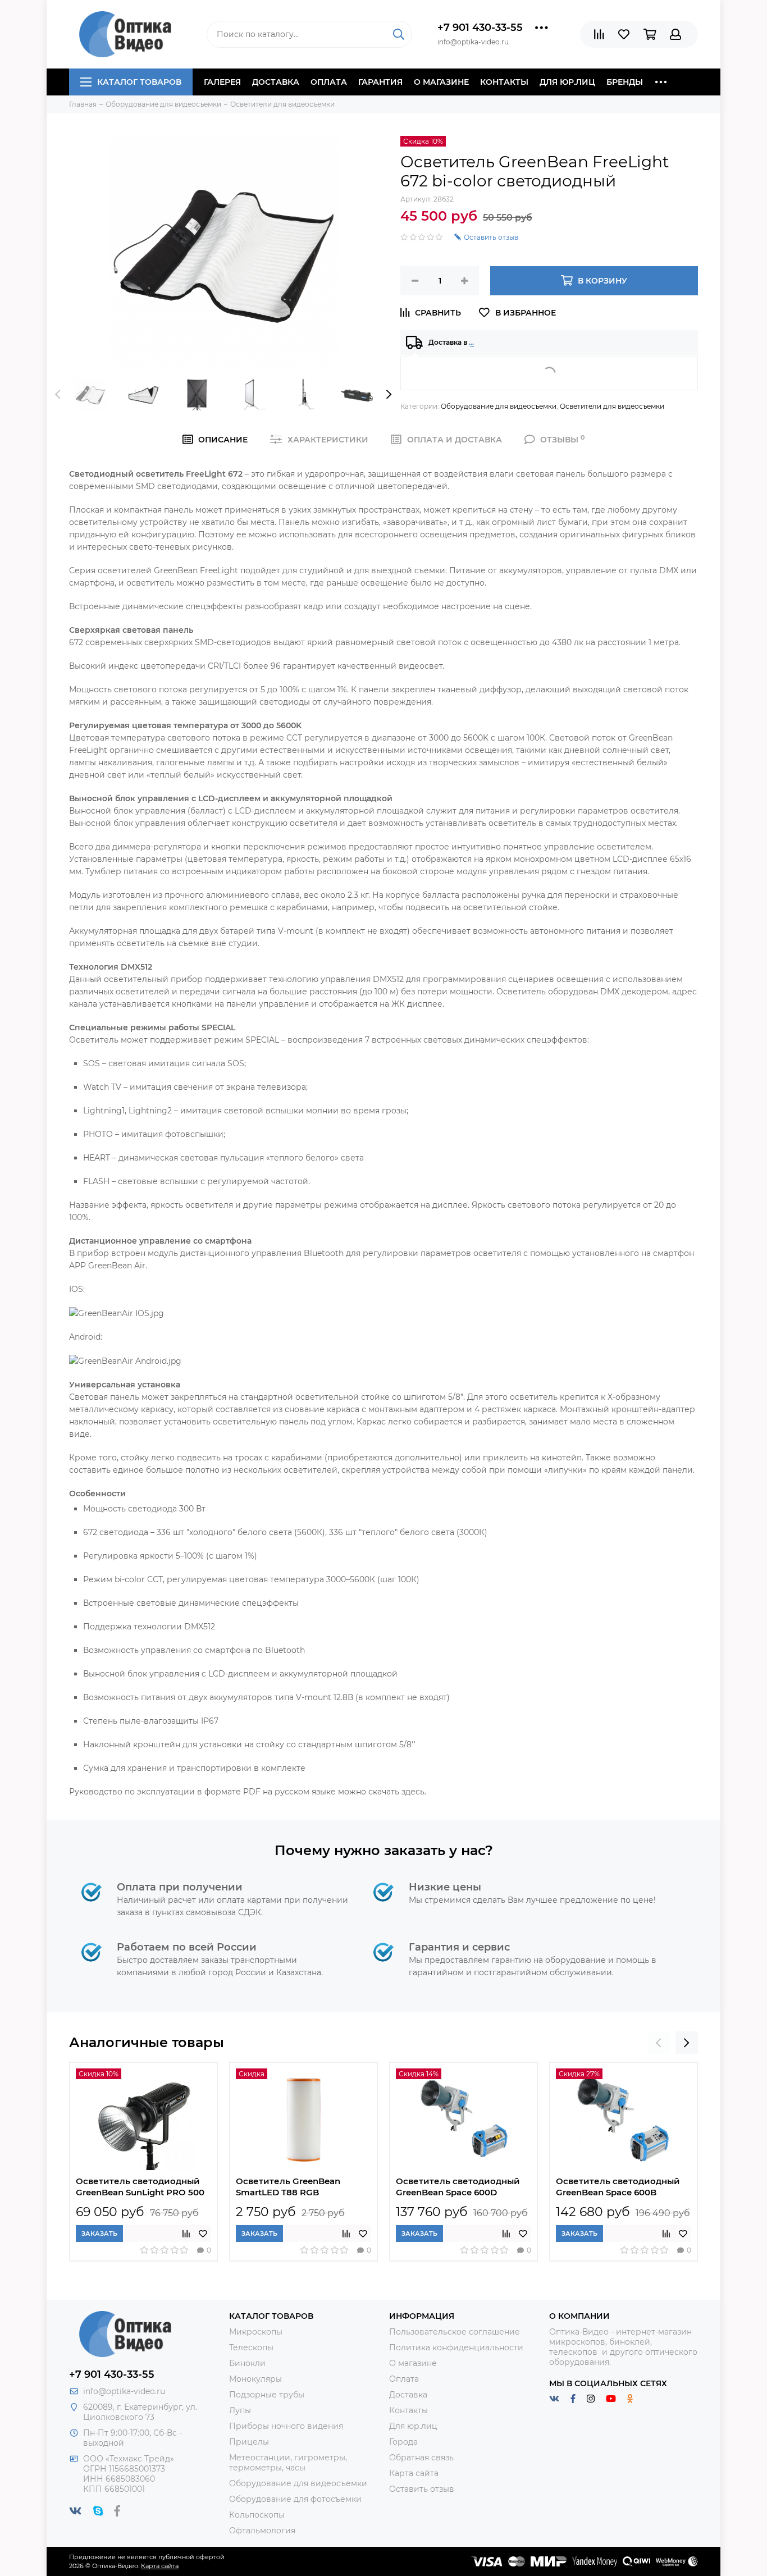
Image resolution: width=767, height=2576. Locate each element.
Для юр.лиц (567, 82)
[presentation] (58, 394)
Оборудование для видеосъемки (499, 406)
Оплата (329, 82)
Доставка (276, 82)
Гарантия (380, 82)
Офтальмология (262, 2531)
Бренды (625, 82)
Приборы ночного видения (286, 2426)
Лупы (240, 2410)
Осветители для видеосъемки (612, 406)
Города (403, 2442)
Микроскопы (256, 2332)
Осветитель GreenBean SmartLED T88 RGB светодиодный (288, 2188)
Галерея (222, 82)
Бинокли (247, 2363)
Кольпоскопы (257, 2515)
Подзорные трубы (267, 2395)
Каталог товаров (139, 82)
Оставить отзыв (422, 2489)
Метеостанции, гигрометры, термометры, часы (288, 2463)
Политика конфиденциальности (456, 2347)
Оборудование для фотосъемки (295, 2499)
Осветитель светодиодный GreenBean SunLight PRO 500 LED (140, 2188)
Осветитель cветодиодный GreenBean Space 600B (618, 2187)
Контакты (504, 82)
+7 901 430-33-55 (480, 28)
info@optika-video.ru (124, 2391)
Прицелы (249, 2442)
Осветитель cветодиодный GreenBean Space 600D (458, 2187)
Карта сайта (414, 2473)
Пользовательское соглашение (455, 2332)
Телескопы (251, 2347)
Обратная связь (421, 2458)
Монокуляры (255, 2379)
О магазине (441, 82)
